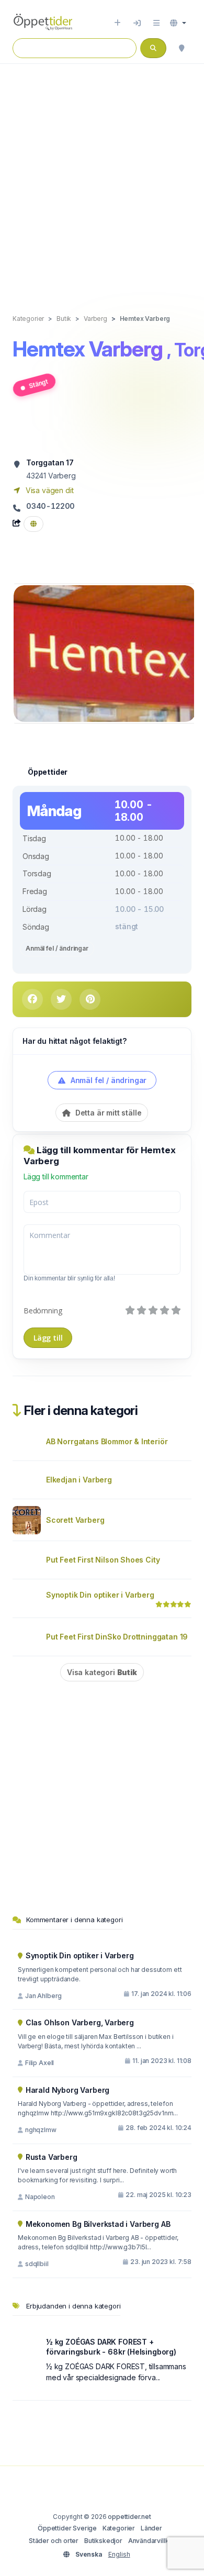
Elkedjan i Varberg (79, 1480)
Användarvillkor (152, 2541)
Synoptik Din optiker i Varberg (100, 1595)
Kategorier (119, 2528)
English (119, 2554)
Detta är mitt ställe (107, 1113)
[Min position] (182, 48)
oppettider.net (129, 2517)
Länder (151, 2528)
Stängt (38, 383)
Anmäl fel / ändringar (57, 948)
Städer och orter (54, 2541)
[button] (178, 23)
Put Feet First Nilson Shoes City (103, 1560)
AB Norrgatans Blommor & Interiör (107, 1441)
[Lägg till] (117, 23)
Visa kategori (102, 1672)
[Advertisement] (102, 178)
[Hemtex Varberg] (105, 653)
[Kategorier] (156, 23)
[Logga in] (137, 23)
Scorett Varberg (75, 1520)
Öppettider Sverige (67, 2528)
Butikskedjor (103, 2541)
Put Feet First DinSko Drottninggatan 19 (117, 1637)
